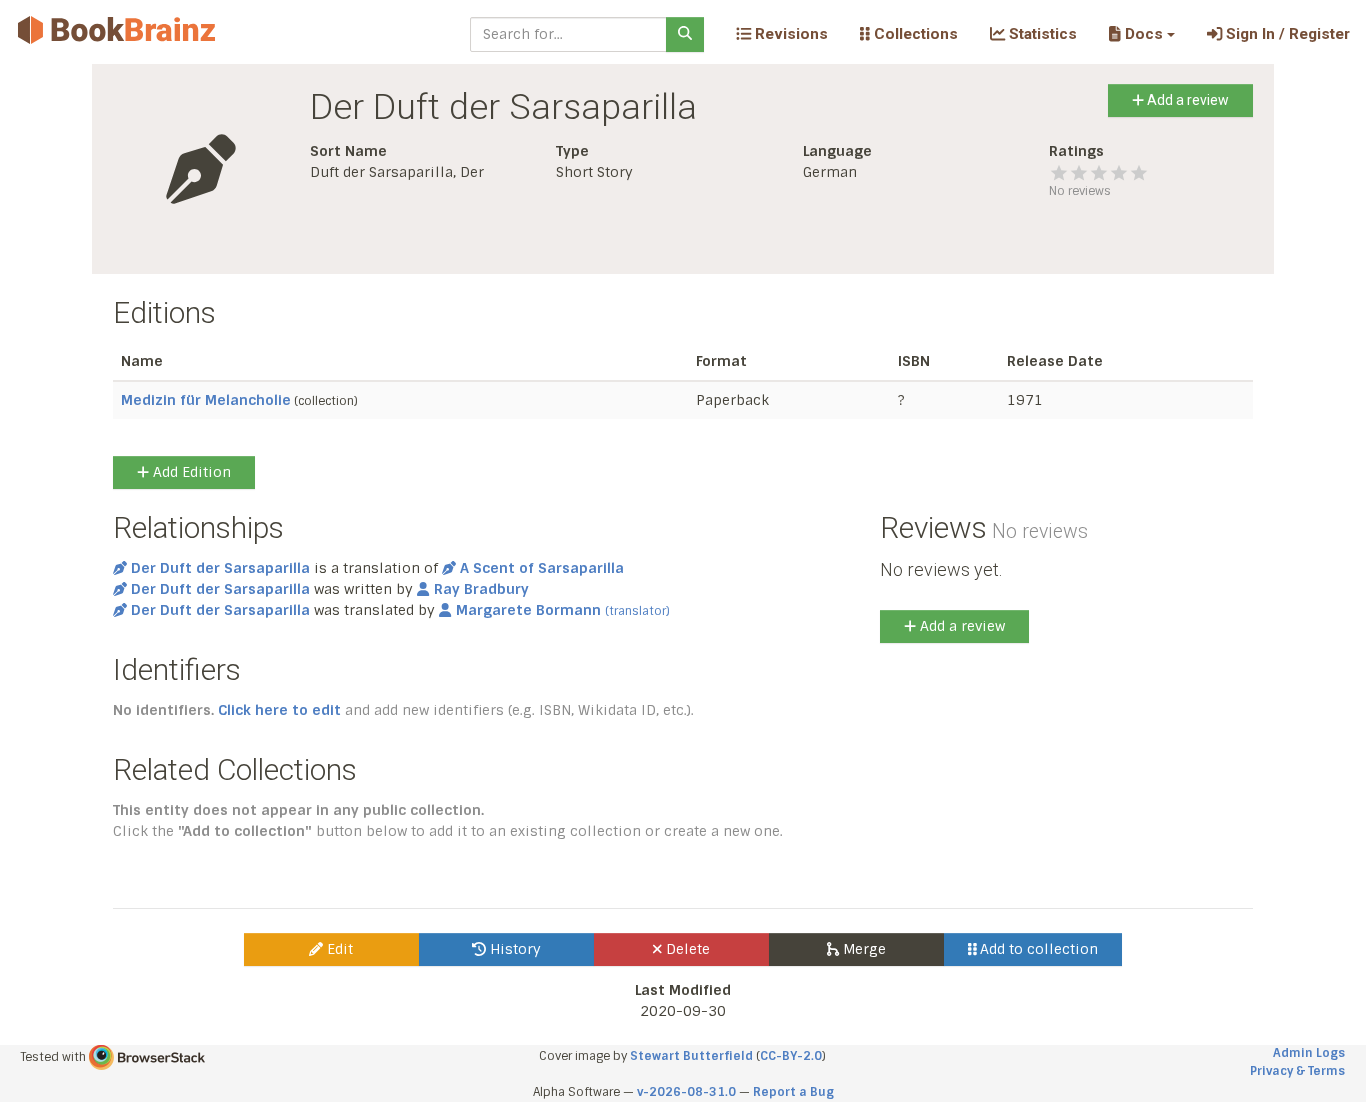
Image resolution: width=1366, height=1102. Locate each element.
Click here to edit (279, 710)
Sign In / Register (1286, 34)
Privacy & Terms (1297, 1071)
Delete (686, 949)
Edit (338, 949)
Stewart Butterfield (691, 1056)
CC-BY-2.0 (791, 1056)
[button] (1141, 34)
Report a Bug (793, 1092)
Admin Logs (1309, 1053)
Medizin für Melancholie (206, 400)
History (513, 949)
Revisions (789, 34)
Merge (862, 949)
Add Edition (190, 472)
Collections (914, 34)
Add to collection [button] (1037, 949)
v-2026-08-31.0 (686, 1092)
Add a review (1186, 100)
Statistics (1041, 34)
